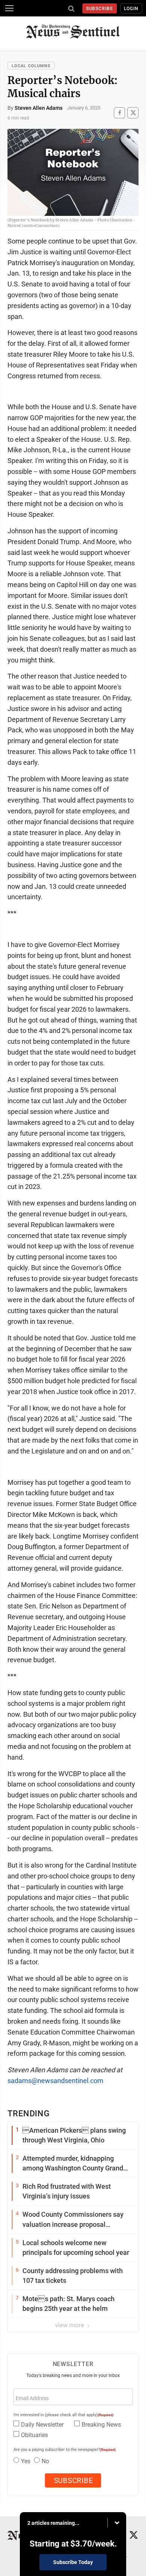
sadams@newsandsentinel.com (55, 2081)
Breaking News (101, 2425)
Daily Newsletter (42, 2425)
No (45, 2461)
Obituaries (34, 2435)
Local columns (31, 66)
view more (70, 2325)
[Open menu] (9, 8)
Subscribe (100, 9)
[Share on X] (133, 113)
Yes (26, 2461)
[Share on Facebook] (119, 113)
